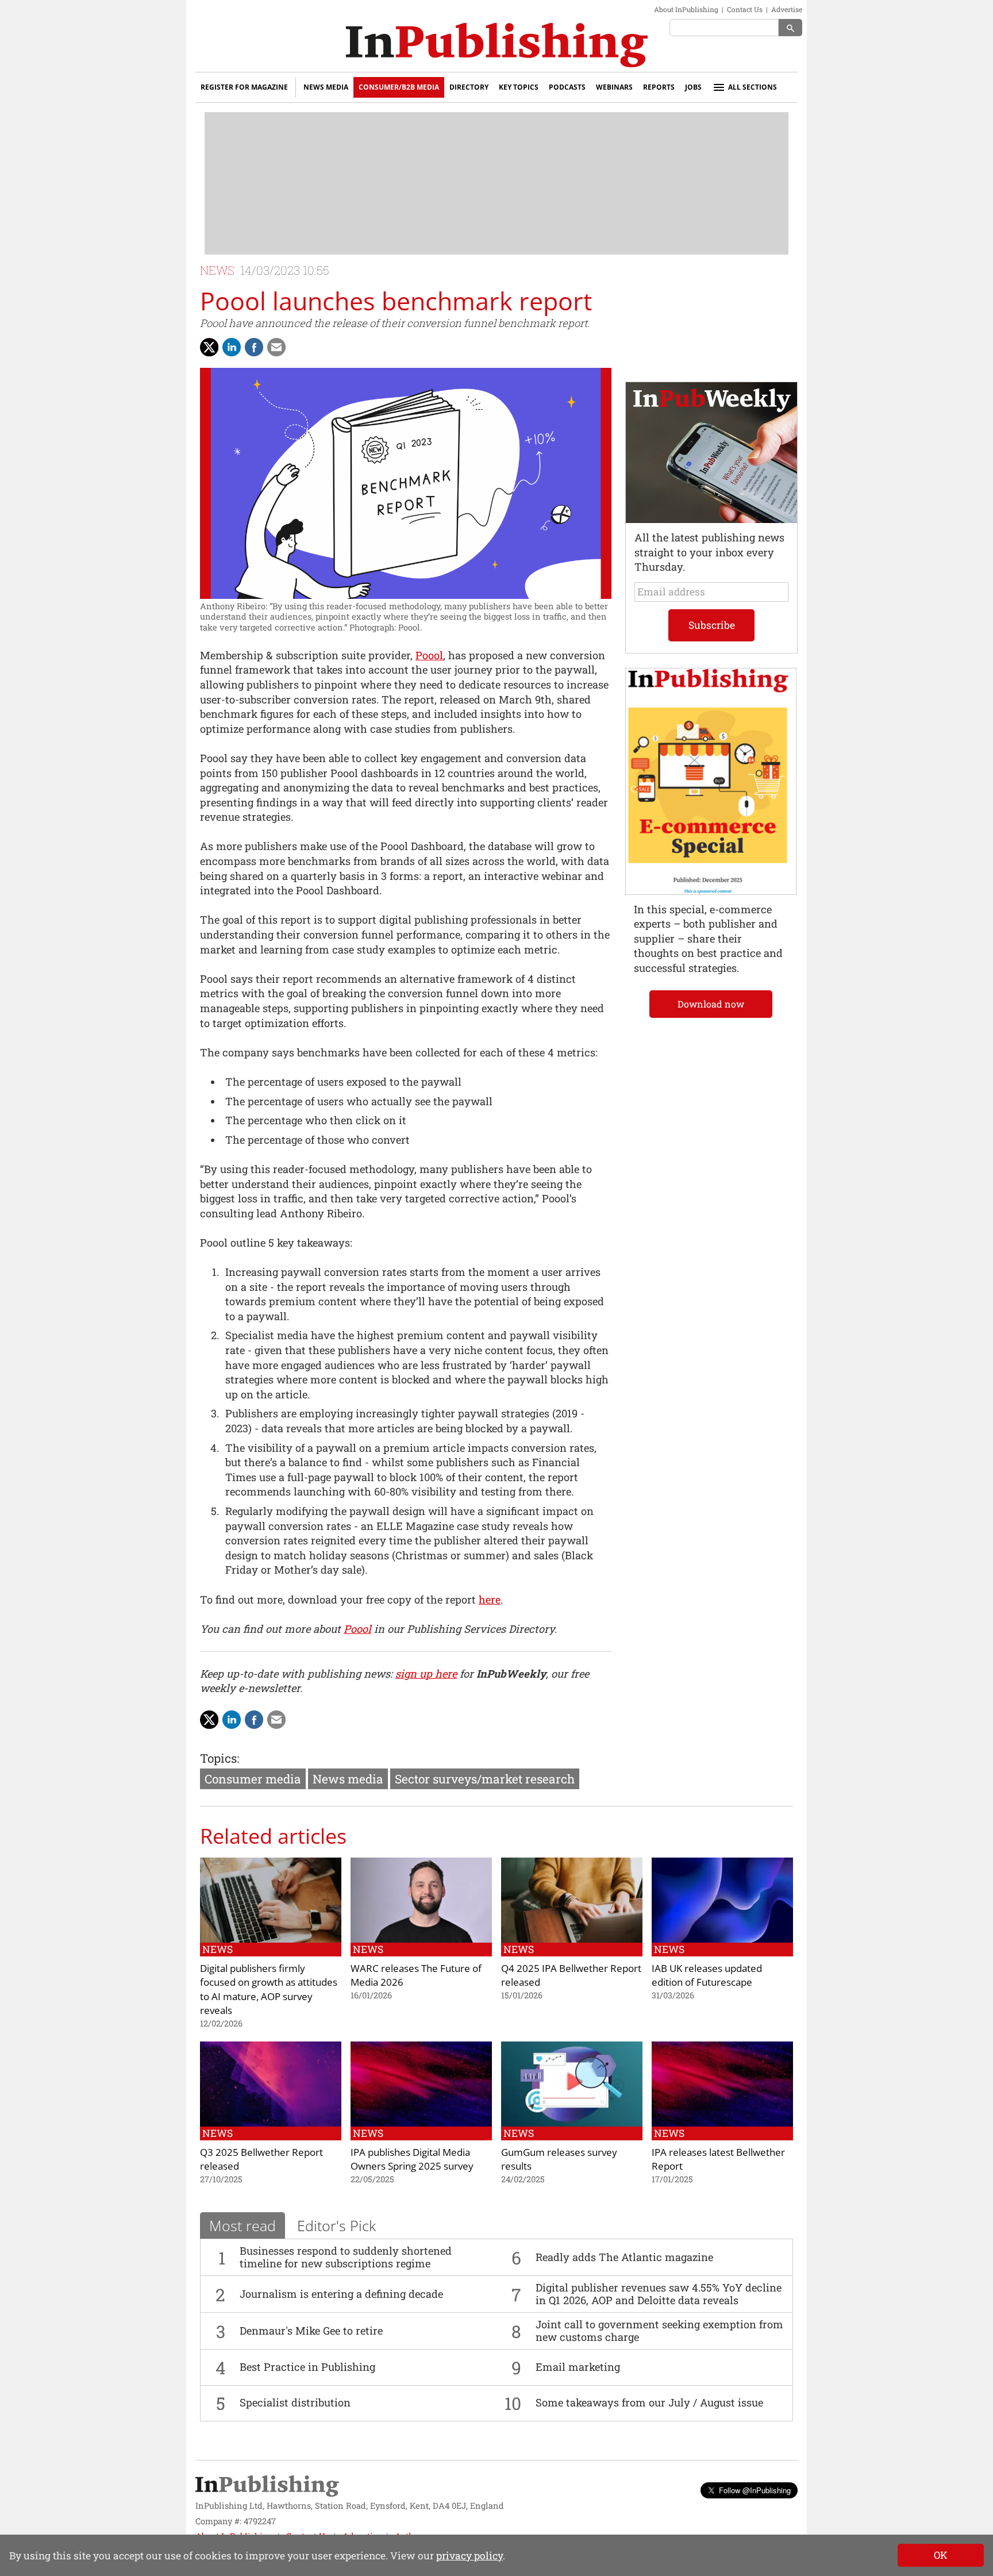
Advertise (787, 9)
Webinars (614, 87)
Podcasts (567, 87)
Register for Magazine (244, 87)
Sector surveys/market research (485, 1779)
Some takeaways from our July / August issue (649, 2402)
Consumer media (253, 1779)
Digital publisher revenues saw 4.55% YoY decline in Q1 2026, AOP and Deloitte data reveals (659, 2294)
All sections (753, 87)
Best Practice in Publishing (307, 2367)
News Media (326, 87)
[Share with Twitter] (209, 347)
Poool (429, 655)
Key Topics (519, 87)
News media (348, 1779)
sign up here (426, 1674)
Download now (711, 1004)
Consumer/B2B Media (399, 87)
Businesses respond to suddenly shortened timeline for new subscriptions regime (346, 2257)
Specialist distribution (295, 2402)
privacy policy (469, 2556)
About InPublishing (686, 9)
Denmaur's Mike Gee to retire (311, 2331)
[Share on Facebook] (254, 347)
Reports (659, 87)
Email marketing (578, 2367)
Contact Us (745, 9)
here (490, 1600)
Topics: (220, 1758)
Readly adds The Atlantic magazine (624, 2257)
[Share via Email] (276, 347)
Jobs (693, 87)
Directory (469, 87)
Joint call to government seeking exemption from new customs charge (659, 2331)
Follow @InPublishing (755, 2490)
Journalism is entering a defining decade (341, 2294)
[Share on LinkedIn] (232, 347)
